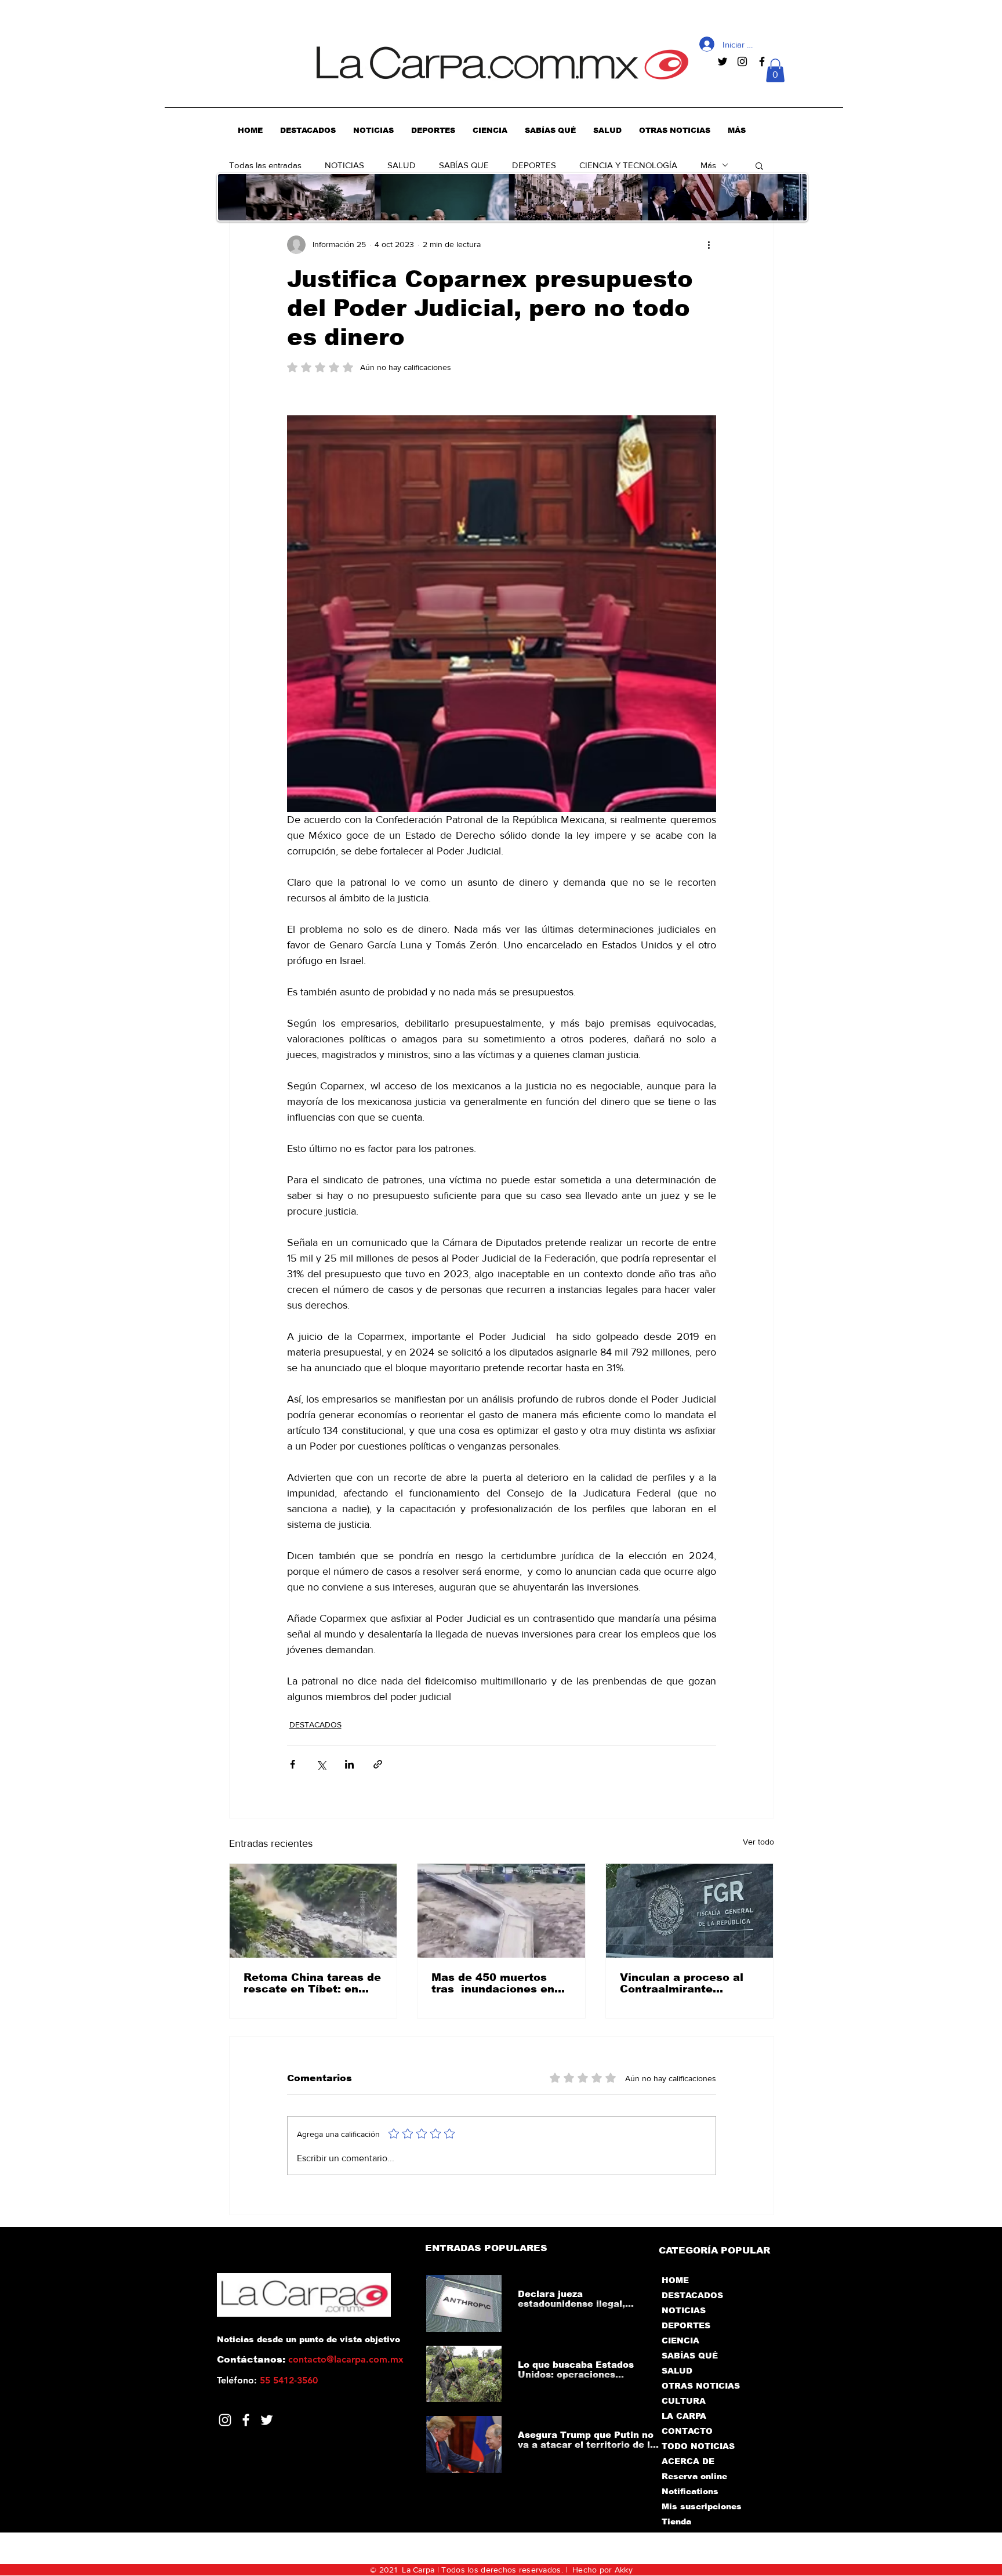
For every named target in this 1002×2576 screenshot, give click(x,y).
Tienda (676, 2521)
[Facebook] (246, 2420)
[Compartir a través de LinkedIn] (349, 1764)
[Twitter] (267, 2420)
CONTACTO (687, 2431)
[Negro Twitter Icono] (723, 61)
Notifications (690, 2491)
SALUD (402, 165)
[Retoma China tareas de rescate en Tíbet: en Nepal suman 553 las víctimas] (313, 1911)
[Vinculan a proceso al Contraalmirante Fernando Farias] (690, 1911)
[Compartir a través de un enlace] (378, 1764)
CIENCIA (680, 2340)
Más (708, 165)
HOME (675, 2280)
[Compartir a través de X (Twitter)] (321, 1764)
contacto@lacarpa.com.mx (346, 2359)
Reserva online (694, 2476)
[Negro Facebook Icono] (762, 61)
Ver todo (758, 1842)
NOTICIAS (344, 165)
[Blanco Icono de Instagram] (225, 2420)
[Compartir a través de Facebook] (293, 1764)
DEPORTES (534, 165)
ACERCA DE (688, 2461)
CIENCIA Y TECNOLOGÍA (628, 165)
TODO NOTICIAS (698, 2446)
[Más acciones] (709, 245)
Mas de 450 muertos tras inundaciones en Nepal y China (493, 1983)
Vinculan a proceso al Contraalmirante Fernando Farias (682, 1983)
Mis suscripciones (701, 2506)
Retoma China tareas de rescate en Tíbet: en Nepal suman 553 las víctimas (312, 1983)
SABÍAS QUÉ (690, 2356)
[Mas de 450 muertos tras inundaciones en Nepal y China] (501, 1911)
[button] (775, 70)
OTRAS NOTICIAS (701, 2386)
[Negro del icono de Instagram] (742, 61)
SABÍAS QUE (464, 165)
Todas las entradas (265, 165)
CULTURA (684, 2401)
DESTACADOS (315, 1724)
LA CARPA (684, 2416)
